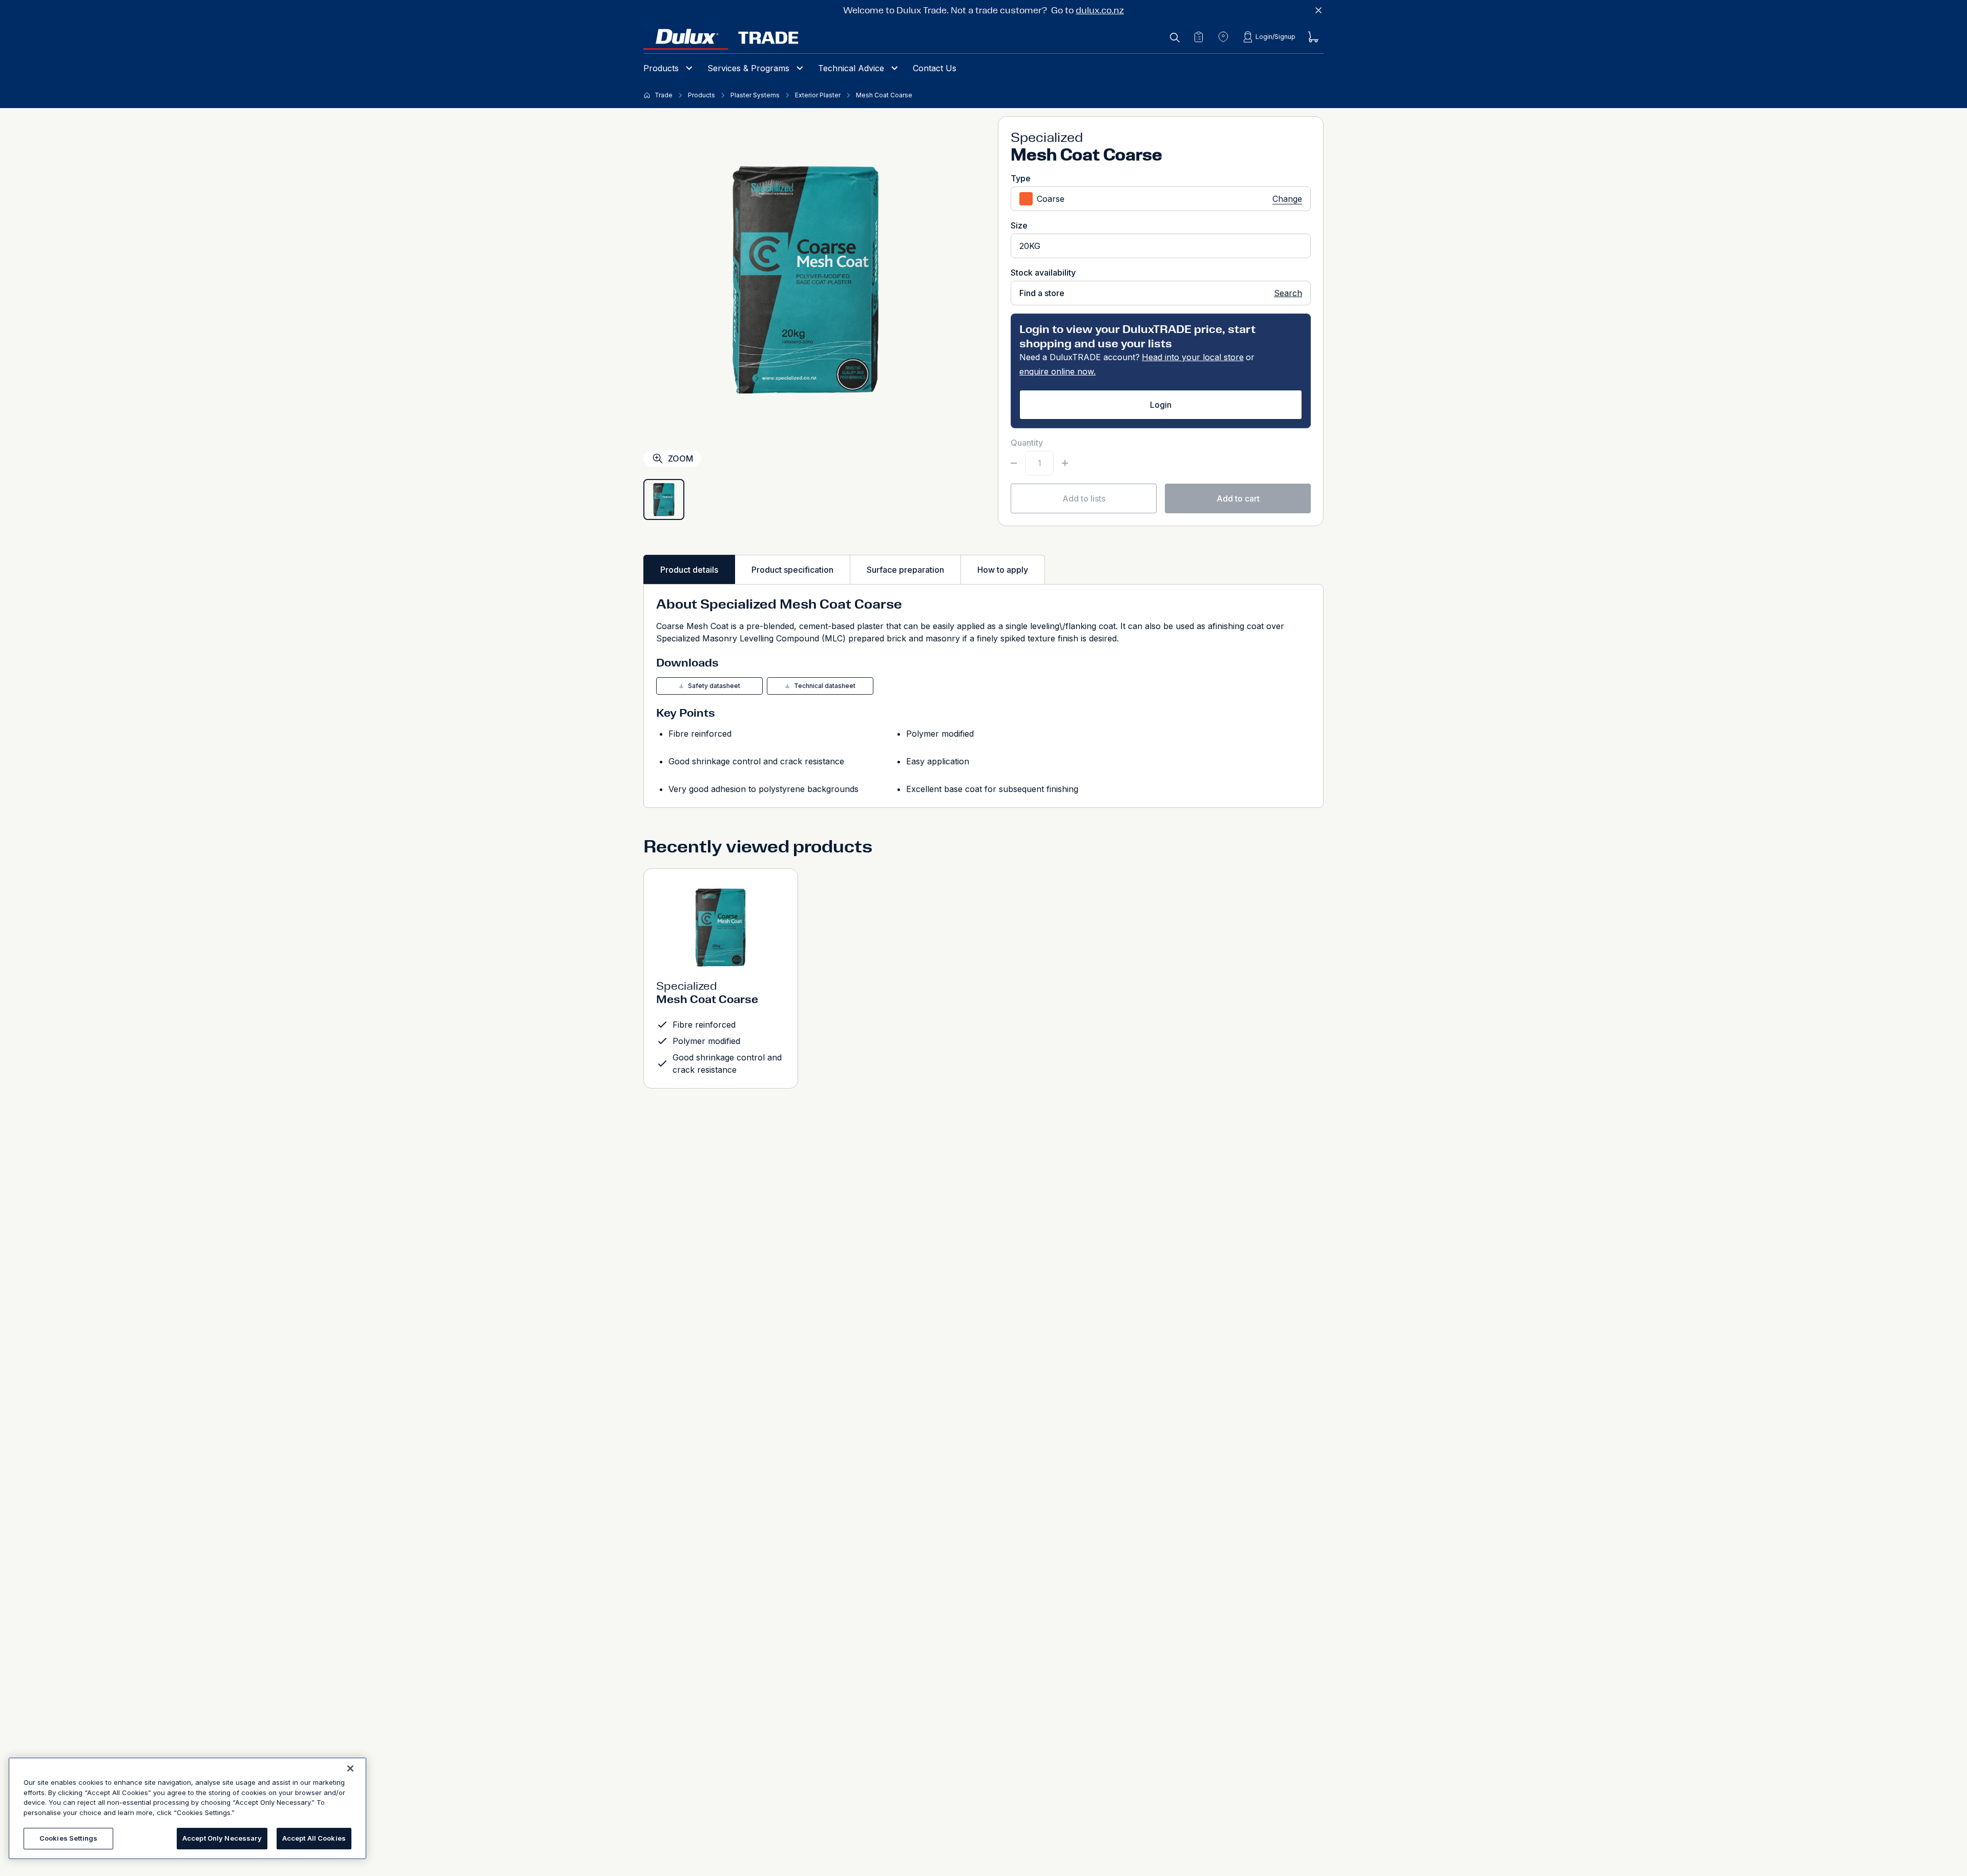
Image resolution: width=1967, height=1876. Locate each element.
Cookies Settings (68, 1838)
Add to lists (1084, 498)
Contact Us (935, 68)
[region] (187, 1808)
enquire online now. (1058, 371)
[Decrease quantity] (1014, 463)
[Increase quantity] (1065, 463)
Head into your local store (1193, 357)
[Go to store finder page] (1223, 37)
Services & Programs (748, 68)
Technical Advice (851, 68)
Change (1287, 199)
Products (661, 68)
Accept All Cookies (314, 1838)
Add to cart (1238, 498)
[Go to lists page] (1199, 37)
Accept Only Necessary (222, 1838)
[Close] (350, 1768)
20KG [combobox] (1030, 246)
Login (1161, 405)
